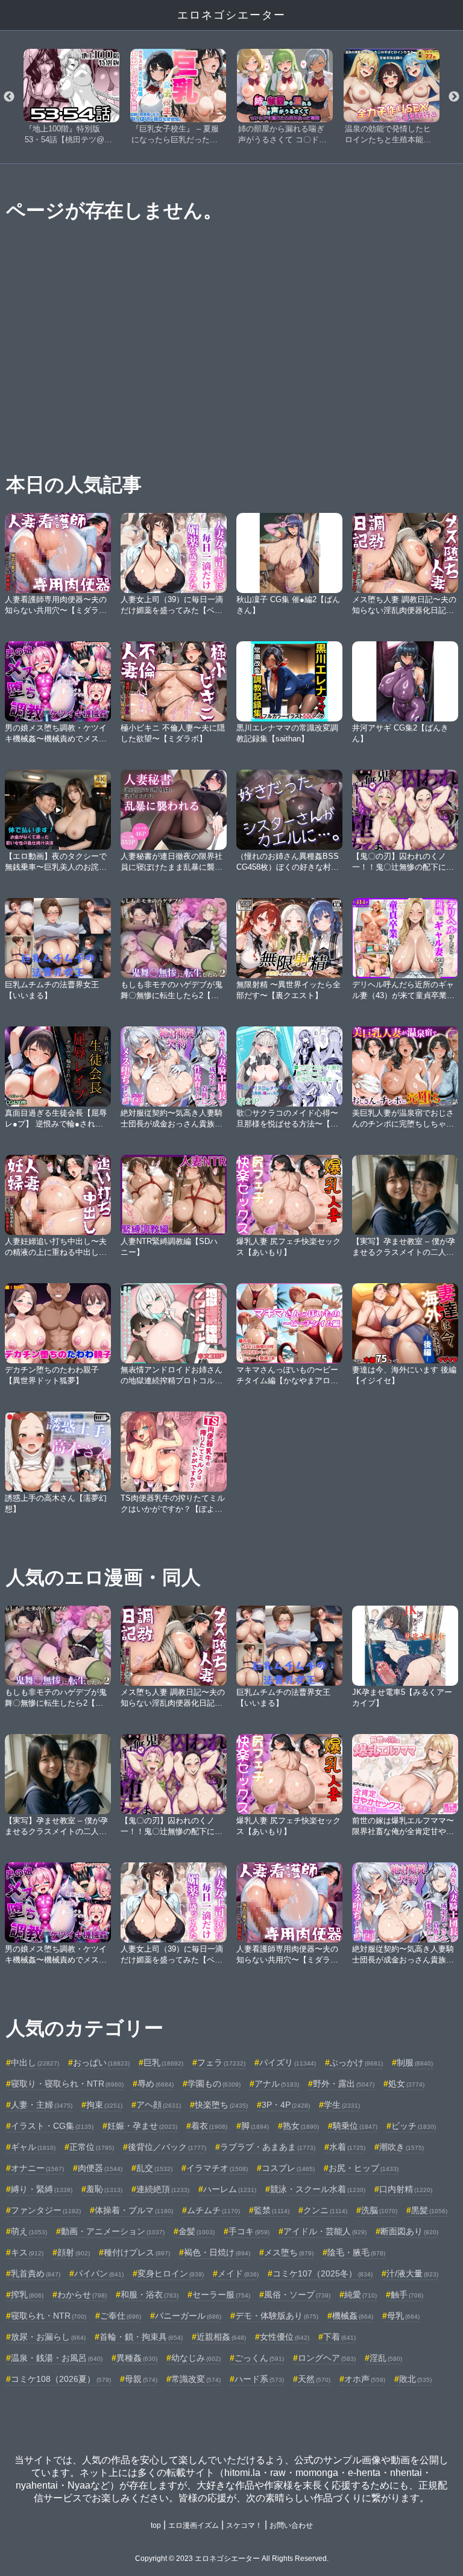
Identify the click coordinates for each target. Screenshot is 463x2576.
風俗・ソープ (297, 2295)
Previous (9, 97)
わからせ (82, 2295)
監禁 (272, 2210)
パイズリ (288, 2062)
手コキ (249, 2231)
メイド (238, 2273)
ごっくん (259, 2358)
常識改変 (196, 2379)
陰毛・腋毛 (356, 2252)
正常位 (92, 2147)
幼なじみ (196, 2358)
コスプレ (288, 2168)
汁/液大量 (412, 2273)
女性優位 (285, 2337)
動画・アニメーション (113, 2231)
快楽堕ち (221, 2105)
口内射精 (406, 2189)
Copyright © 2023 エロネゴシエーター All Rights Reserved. (232, 2559)
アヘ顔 (159, 2105)
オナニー (37, 2168)
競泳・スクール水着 (318, 2189)
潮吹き (402, 2147)
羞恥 (104, 2189)
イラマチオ (217, 2168)
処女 (406, 2084)
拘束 (104, 2105)
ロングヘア (327, 2358)
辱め (156, 2084)
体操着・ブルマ (134, 2210)
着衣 (209, 2126)
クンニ (325, 2210)
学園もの (214, 2084)
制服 (415, 2062)
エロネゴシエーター (231, 15)
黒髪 (429, 2210)
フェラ (221, 2062)
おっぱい (101, 2062)
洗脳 (379, 2210)
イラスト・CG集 (52, 2126)
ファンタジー (46, 2210)
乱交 (154, 2168)
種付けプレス (137, 2252)
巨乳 (163, 2062)
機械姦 (353, 2316)
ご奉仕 (121, 2316)
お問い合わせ (291, 2525)
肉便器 (100, 2168)
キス (27, 2252)
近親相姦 (221, 2337)
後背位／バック (167, 2147)
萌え (29, 2231)
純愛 (361, 2295)
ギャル (33, 2147)
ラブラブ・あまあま (268, 2147)
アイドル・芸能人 (325, 2231)
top (156, 2525)
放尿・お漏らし (48, 2337)
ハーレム (230, 2189)
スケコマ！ (244, 2525)
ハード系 (259, 2379)
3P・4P (286, 2105)
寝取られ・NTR (49, 2316)
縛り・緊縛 (42, 2189)
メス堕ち (289, 2252)
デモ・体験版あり (277, 2316)
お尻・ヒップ (364, 2168)
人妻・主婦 (42, 2105)
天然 (314, 2379)
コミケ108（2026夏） (61, 2379)
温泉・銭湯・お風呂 (57, 2358)
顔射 (74, 2252)
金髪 (197, 2231)
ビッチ (414, 2126)
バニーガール (188, 2316)
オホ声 (365, 2379)
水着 (347, 2147)
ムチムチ (213, 2210)
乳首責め (36, 2273)
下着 (339, 2337)
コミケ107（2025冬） (323, 2273)
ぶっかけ (356, 2062)
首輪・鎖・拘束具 (141, 2337)
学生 (342, 2105)
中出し (35, 2062)
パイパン (99, 2273)
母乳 (403, 2316)
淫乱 (386, 2358)
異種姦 (137, 2358)
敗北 (415, 2379)
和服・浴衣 (150, 2295)
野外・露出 (344, 2084)
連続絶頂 (163, 2189)
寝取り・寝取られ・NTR (67, 2084)
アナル (277, 2084)
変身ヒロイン (171, 2273)
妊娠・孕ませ (142, 2126)
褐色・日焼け (217, 2252)
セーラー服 (221, 2295)
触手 (407, 2295)
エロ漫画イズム (194, 2525)
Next (454, 97)
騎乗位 (355, 2126)
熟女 (301, 2126)
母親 (141, 2379)
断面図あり (409, 2231)
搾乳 (27, 2295)
